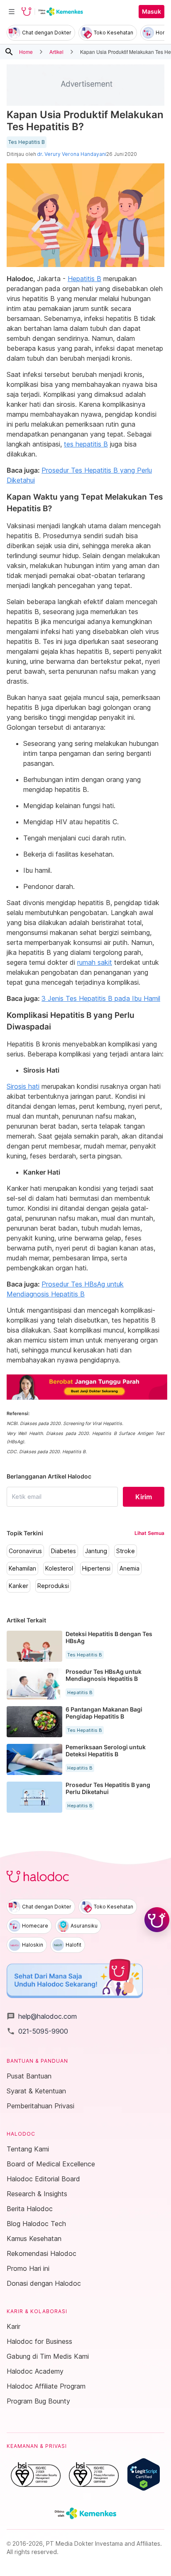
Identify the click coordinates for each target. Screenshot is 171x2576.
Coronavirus (25, 1551)
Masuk (151, 12)
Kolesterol (59, 1568)
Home (26, 52)
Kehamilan (22, 1568)
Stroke (126, 1551)
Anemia (129, 1568)
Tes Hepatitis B (27, 142)
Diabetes (64, 1551)
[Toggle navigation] (12, 12)
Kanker (18, 1586)
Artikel (56, 52)
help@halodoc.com (42, 2016)
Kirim (144, 1497)
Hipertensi (96, 1568)
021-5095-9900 (37, 2031)
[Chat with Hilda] (157, 1920)
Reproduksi (53, 1586)
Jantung (96, 1551)
